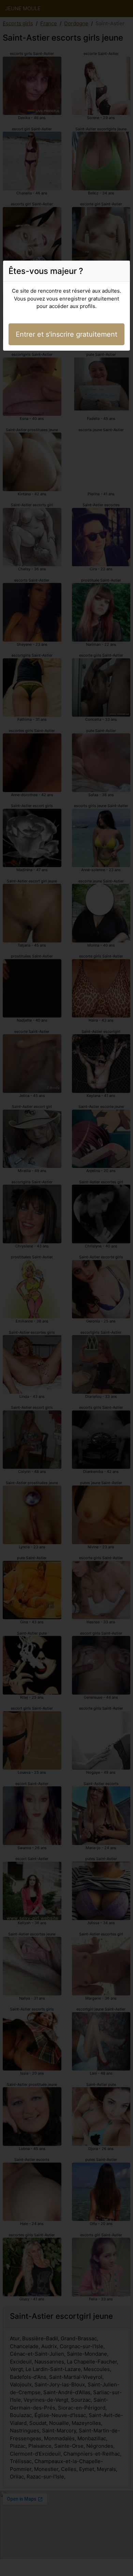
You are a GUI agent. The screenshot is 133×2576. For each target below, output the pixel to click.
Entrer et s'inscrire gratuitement (66, 334)
